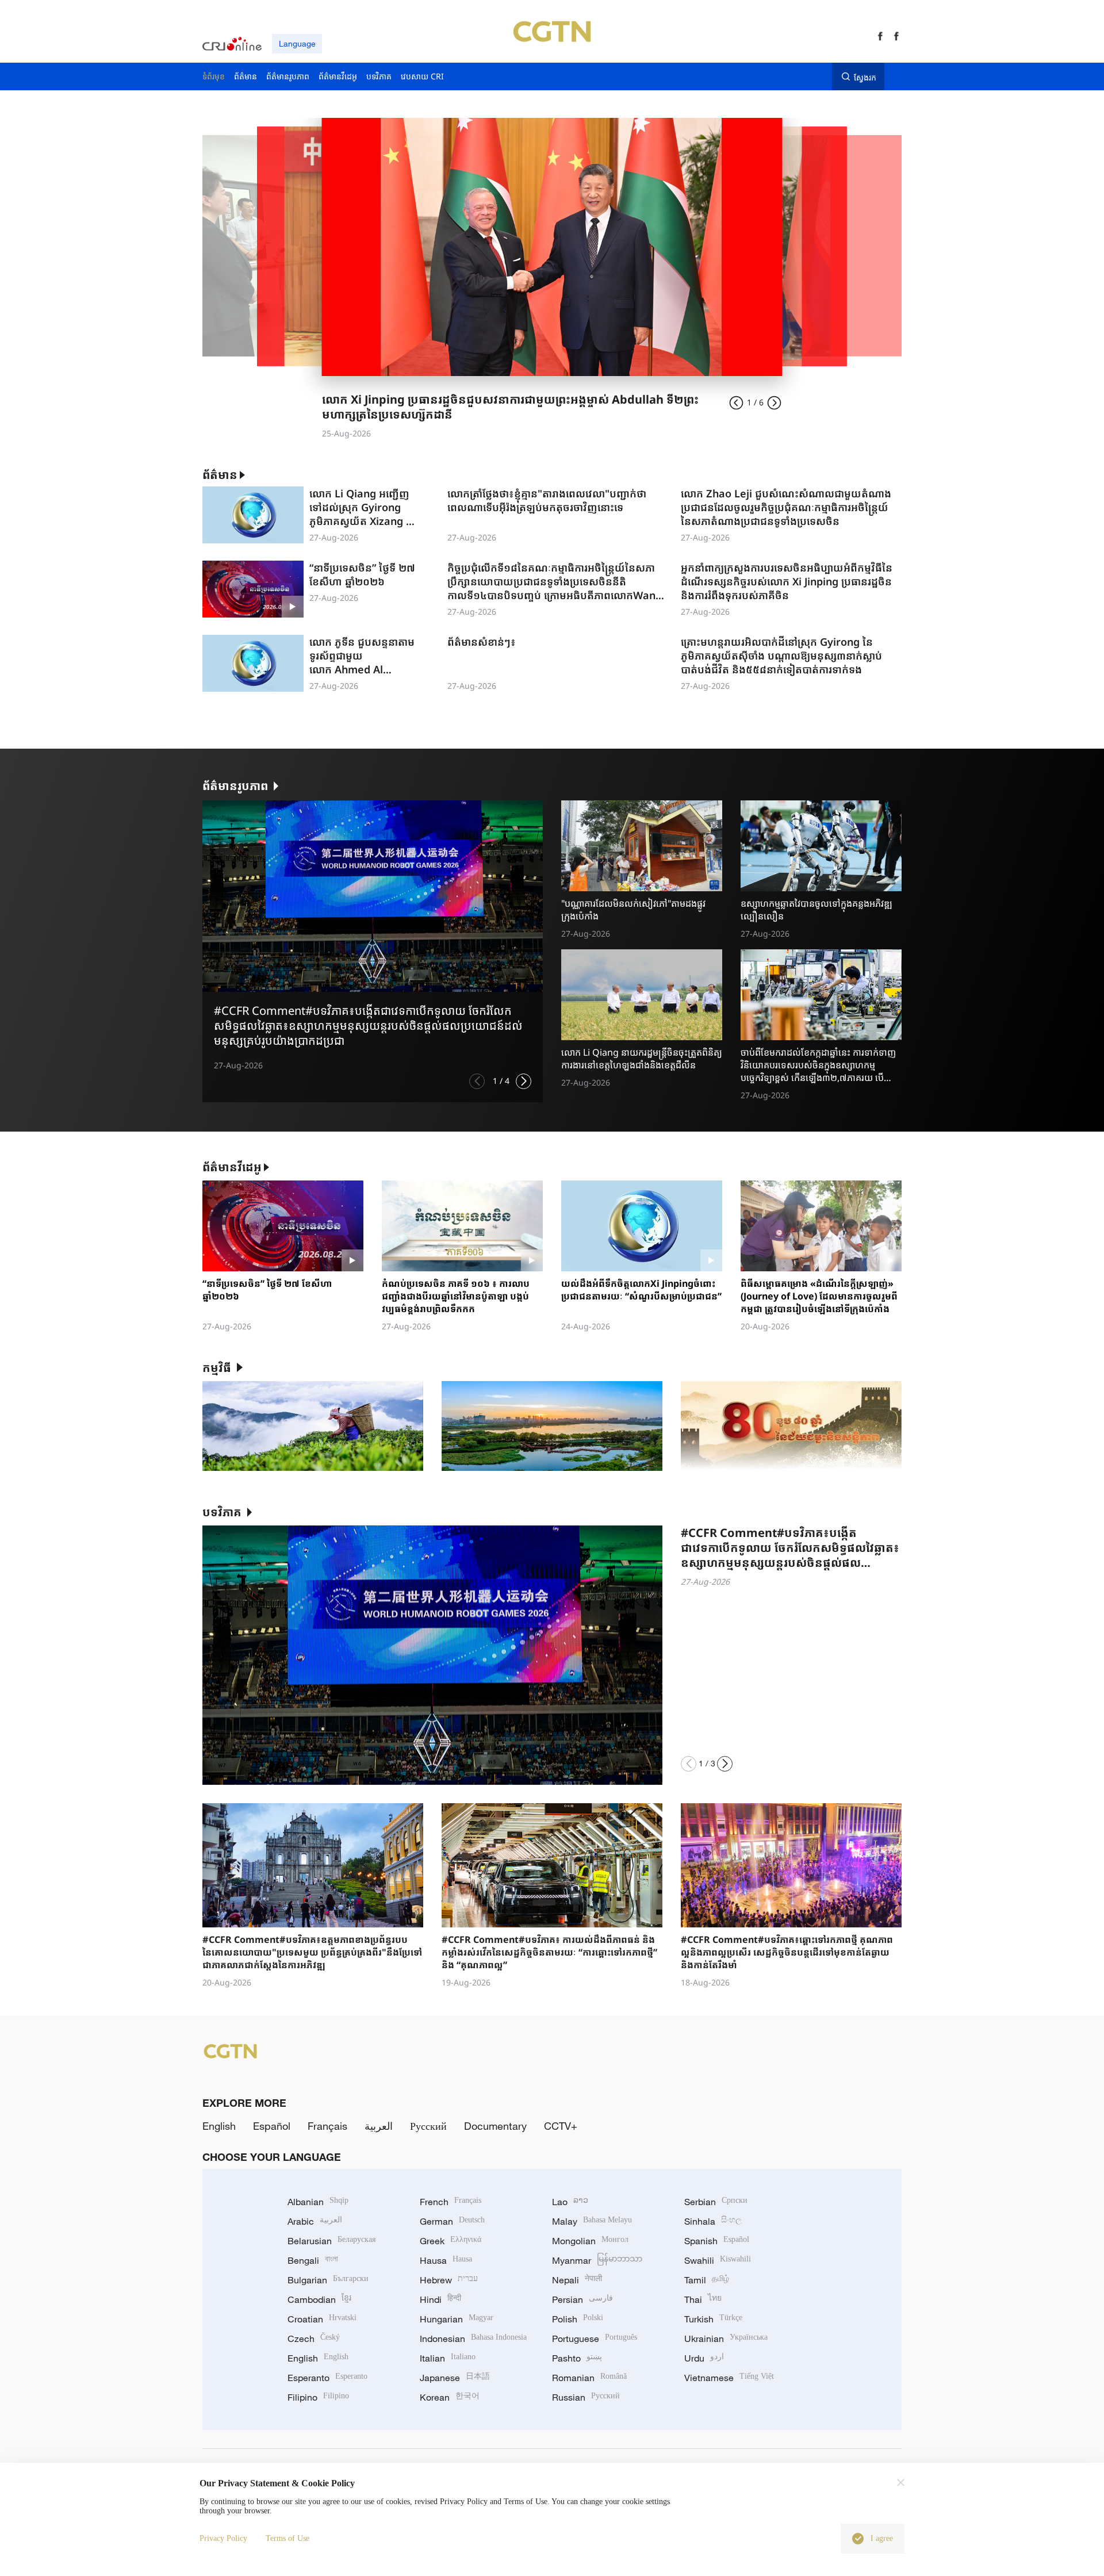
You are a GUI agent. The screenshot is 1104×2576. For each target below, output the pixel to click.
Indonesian (473, 2339)
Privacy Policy (223, 2538)
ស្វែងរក (865, 77)
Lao (570, 2202)
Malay (592, 2221)
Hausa (446, 2260)
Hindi (440, 2299)
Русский (428, 2126)
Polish (578, 2319)
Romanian (589, 2378)
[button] (477, 1081)
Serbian (716, 2202)
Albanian (318, 2202)
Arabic (315, 2221)
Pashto (577, 2358)
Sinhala (713, 2221)
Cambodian (319, 2299)
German (452, 2221)
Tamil (707, 2280)
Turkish (713, 2319)
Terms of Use (287, 2538)
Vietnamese (729, 2378)
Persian (582, 2299)
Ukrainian (726, 2339)
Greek (451, 2241)
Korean (450, 2397)
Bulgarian (328, 2280)
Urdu (704, 2358)
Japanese (455, 2378)
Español (272, 2126)
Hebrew (449, 2280)
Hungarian (457, 2319)
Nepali (577, 2280)
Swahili (718, 2260)
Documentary (495, 2126)
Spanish (717, 2241)
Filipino (318, 2397)
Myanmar (597, 2260)
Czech (314, 2339)
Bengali (313, 2260)
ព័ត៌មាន (220, 475)
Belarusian (331, 2241)
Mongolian (590, 2241)
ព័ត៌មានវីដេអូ (232, 1167)
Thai (703, 2299)
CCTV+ (561, 2126)
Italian (448, 2358)
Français (327, 2126)
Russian (586, 2397)
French (451, 2202)
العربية (379, 2126)
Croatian (322, 2319)
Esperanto (327, 2378)
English (219, 2126)
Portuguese (595, 2339)
